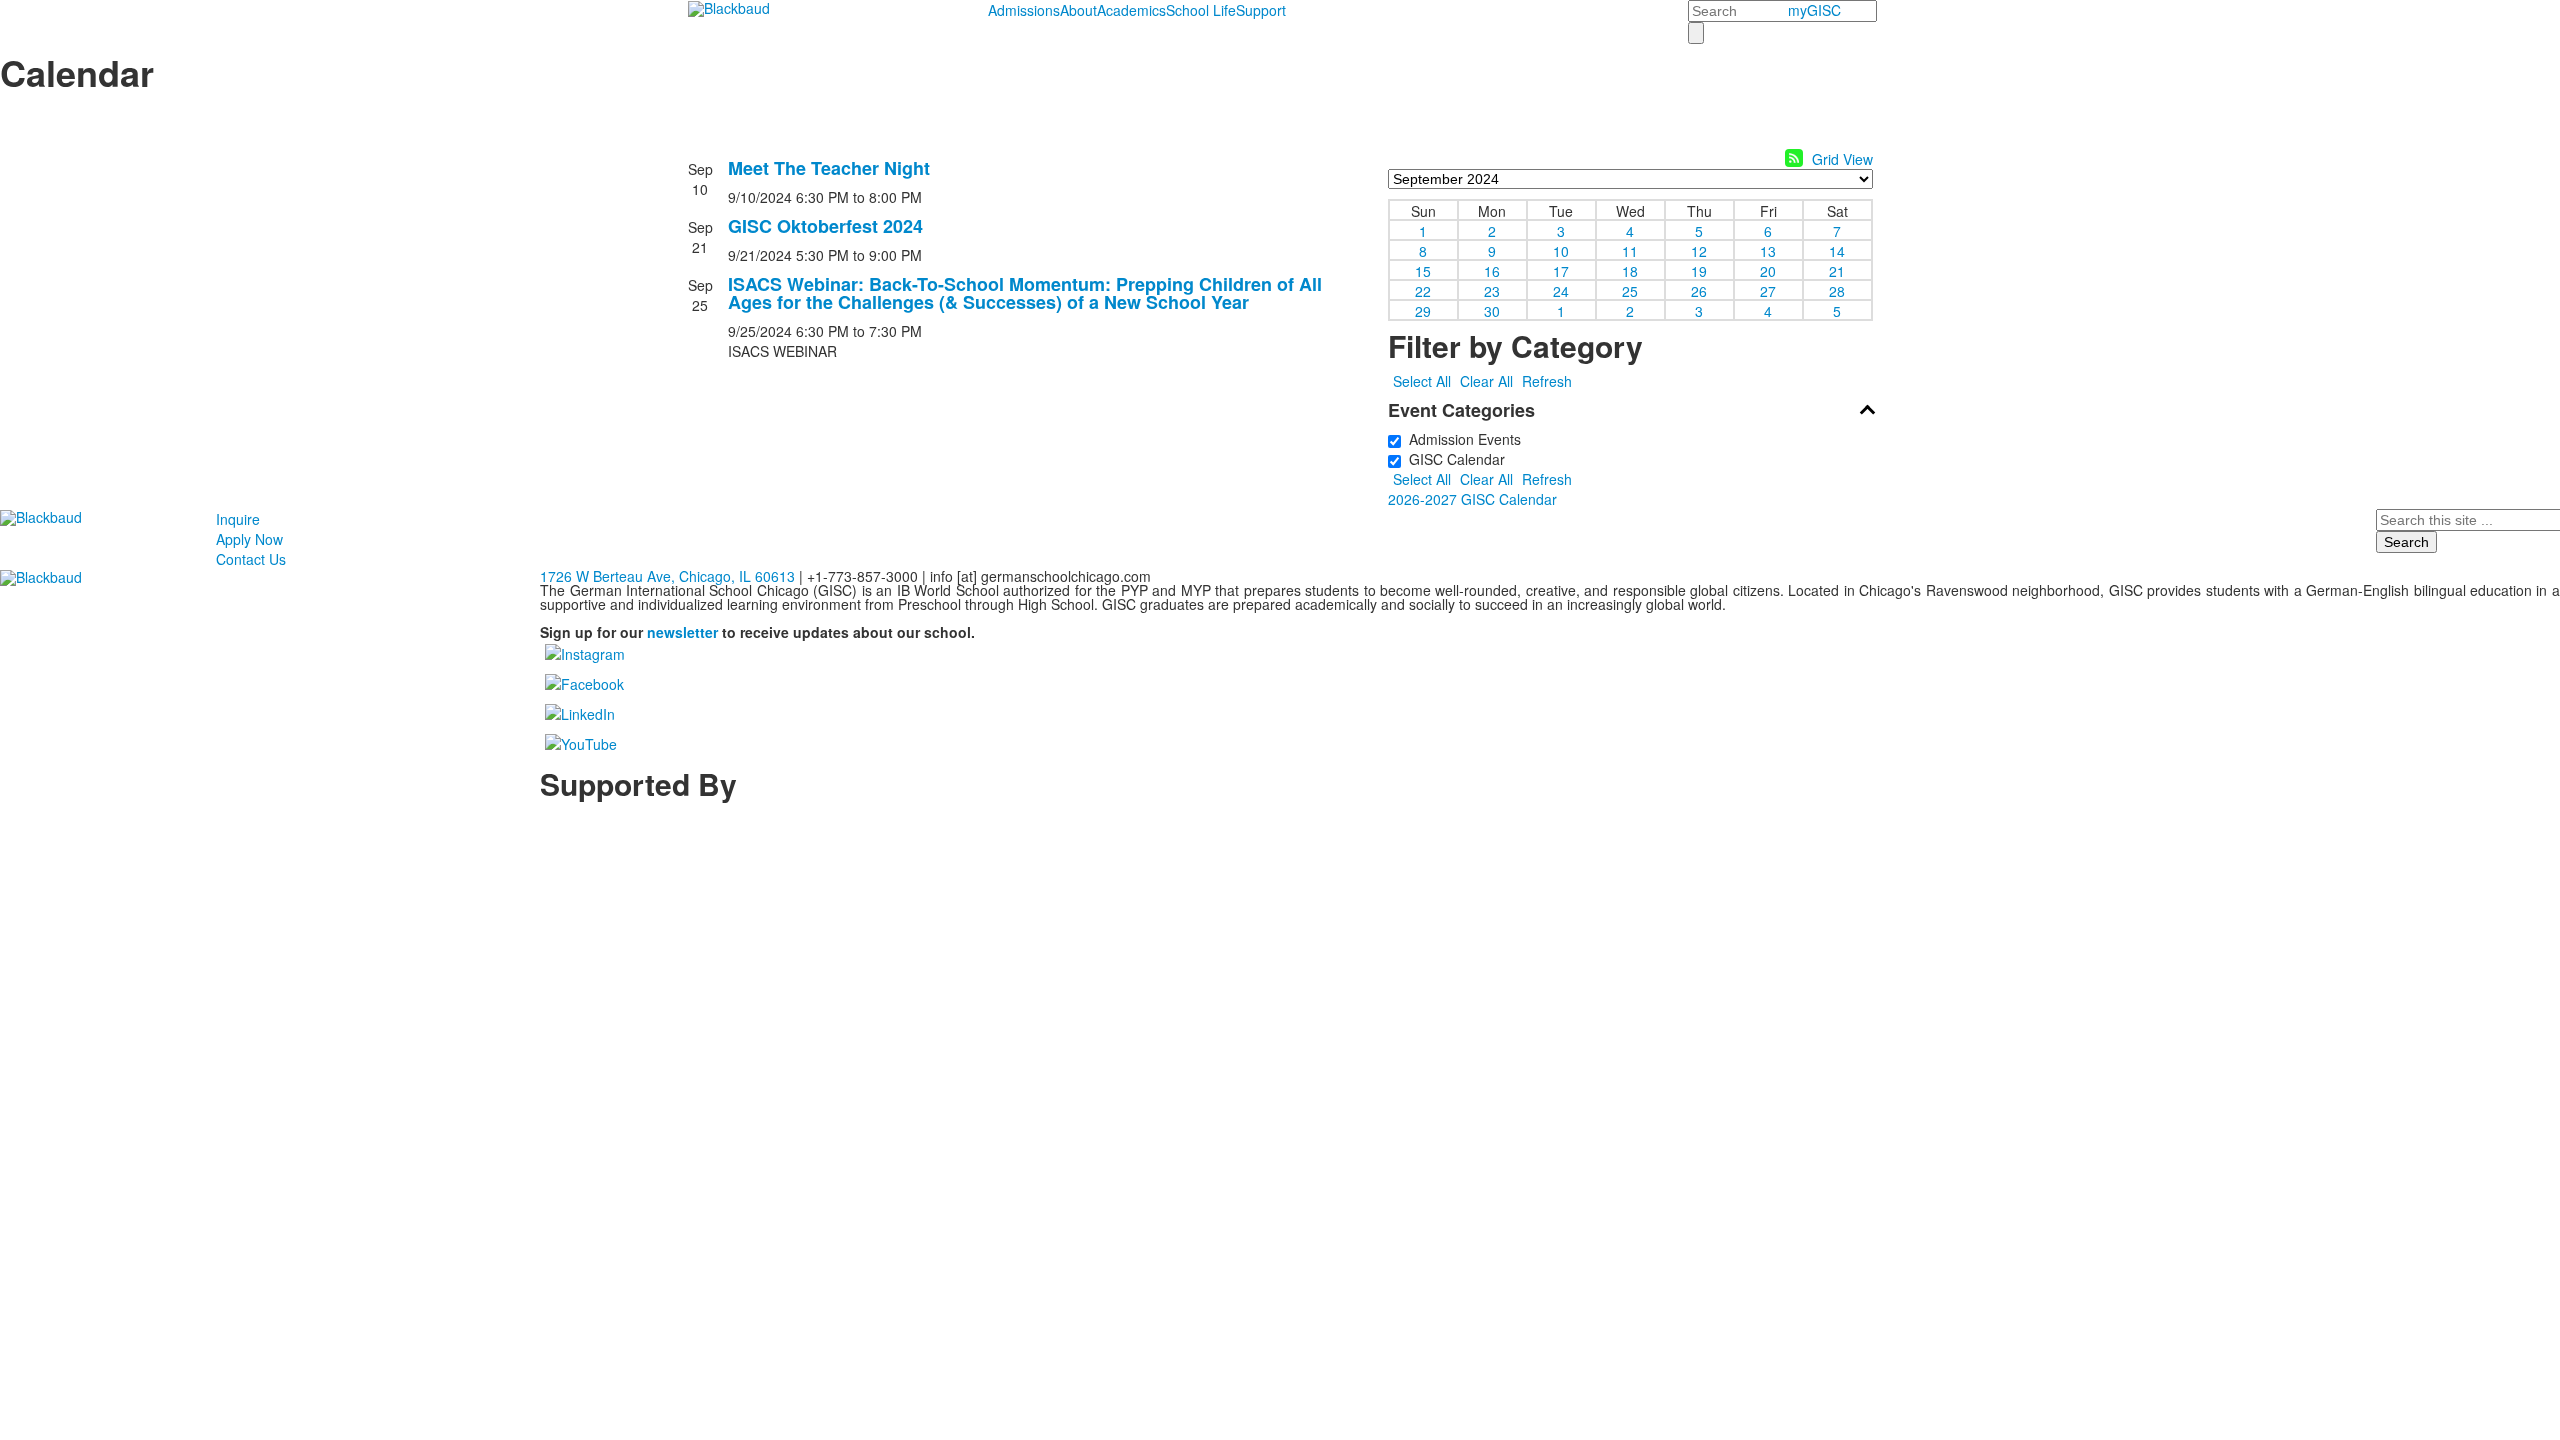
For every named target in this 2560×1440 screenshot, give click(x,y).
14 (1837, 250)
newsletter (682, 632)
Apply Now (249, 539)
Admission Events (1461, 439)
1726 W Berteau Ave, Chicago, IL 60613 (667, 576)
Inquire (238, 519)
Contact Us (251, 559)
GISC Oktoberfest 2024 (825, 226)
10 (1561, 250)
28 (1837, 290)
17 (1561, 270)
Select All (1422, 381)
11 (1630, 250)
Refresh (1547, 381)
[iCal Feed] (1794, 158)
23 (1492, 290)
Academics (1131, 10)
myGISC (1814, 10)
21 (1837, 270)
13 (1768, 250)
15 (1423, 270)
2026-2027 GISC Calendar (1472, 499)
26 (1699, 290)
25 (1630, 290)
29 (1423, 310)
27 (1768, 290)
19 (1699, 270)
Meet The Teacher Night (829, 168)
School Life (1201, 10)
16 (1492, 270)
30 (1492, 310)
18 (1630, 270)
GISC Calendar (1453, 459)
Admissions (1024, 10)
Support (1261, 10)
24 (1561, 290)
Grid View (1842, 159)
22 (1423, 290)
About (1078, 10)
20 (1768, 270)
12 (1699, 250)
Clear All (1486, 381)
